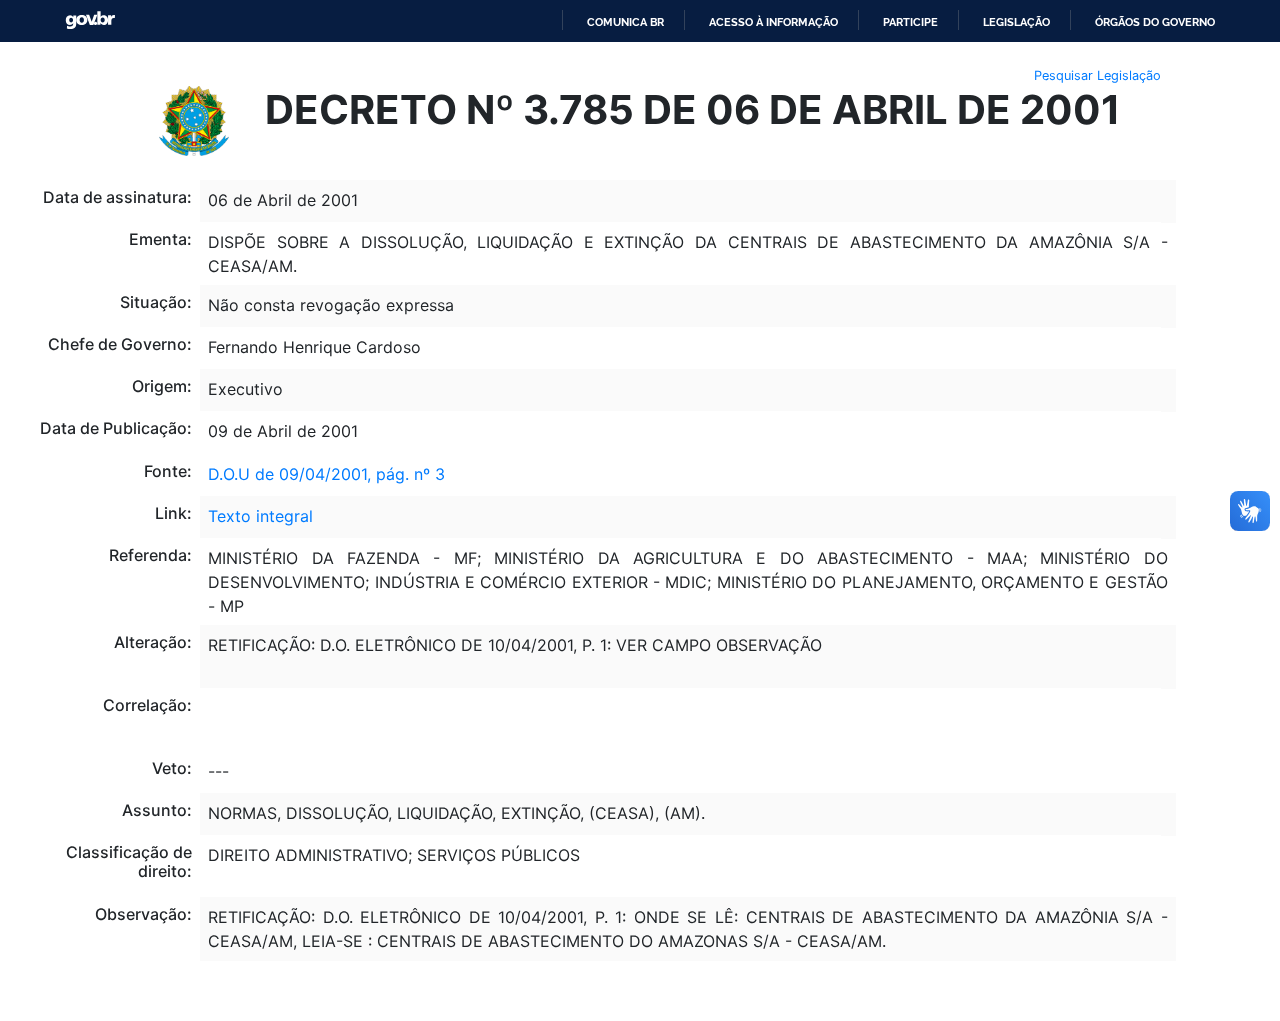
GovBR (90, 20)
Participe (910, 22)
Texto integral (260, 516)
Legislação (1016, 22)
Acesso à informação (773, 22)
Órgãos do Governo (1155, 22)
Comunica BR (625, 22)
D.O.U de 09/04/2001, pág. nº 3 (326, 474)
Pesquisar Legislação (1097, 75)
